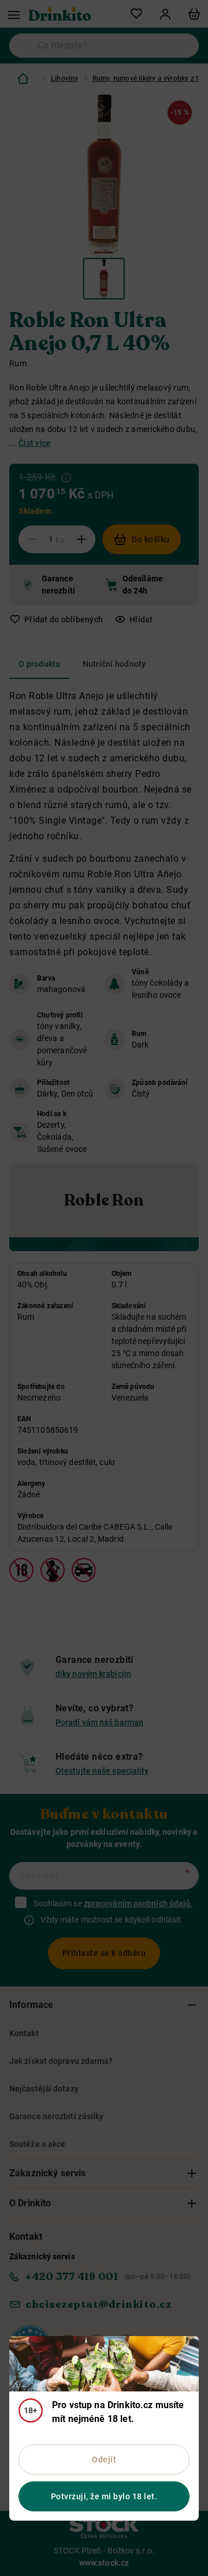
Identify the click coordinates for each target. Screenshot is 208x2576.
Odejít (104, 2459)
